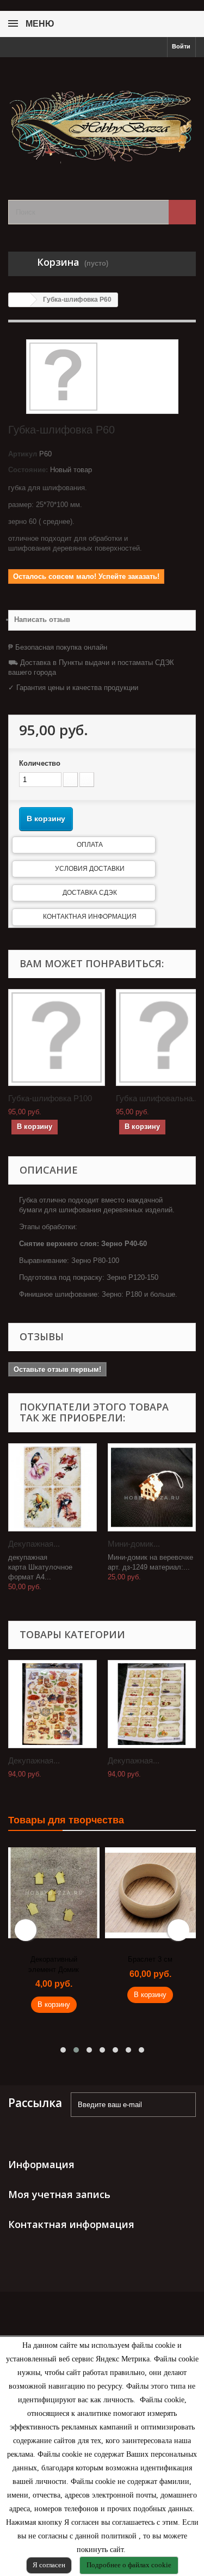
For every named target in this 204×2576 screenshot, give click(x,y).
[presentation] (26, 1930)
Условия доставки (90, 869)
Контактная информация (90, 917)
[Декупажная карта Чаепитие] (52, 1704)
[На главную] (20, 300)
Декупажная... (34, 1544)
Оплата (90, 845)
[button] (63, 2050)
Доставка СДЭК (90, 893)
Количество (40, 763)
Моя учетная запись (59, 2194)
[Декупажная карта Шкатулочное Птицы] (52, 1488)
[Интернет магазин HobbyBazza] (102, 119)
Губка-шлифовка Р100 (50, 1098)
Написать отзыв (42, 619)
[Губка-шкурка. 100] (57, 1037)
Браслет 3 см (150, 1959)
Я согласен (49, 2565)
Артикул (23, 454)
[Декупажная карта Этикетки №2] (152, 1704)
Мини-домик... (134, 1544)
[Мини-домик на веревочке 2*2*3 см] (152, 1488)
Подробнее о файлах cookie (129, 2565)
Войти (181, 46)
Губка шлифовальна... (157, 1098)
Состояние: (28, 470)
